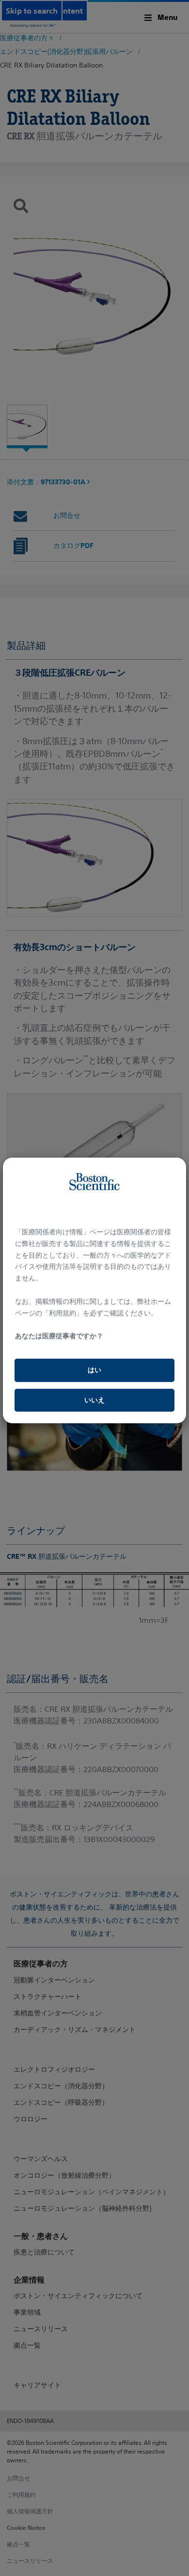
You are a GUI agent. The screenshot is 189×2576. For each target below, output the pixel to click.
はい (94, 1370)
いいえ (94, 1400)
